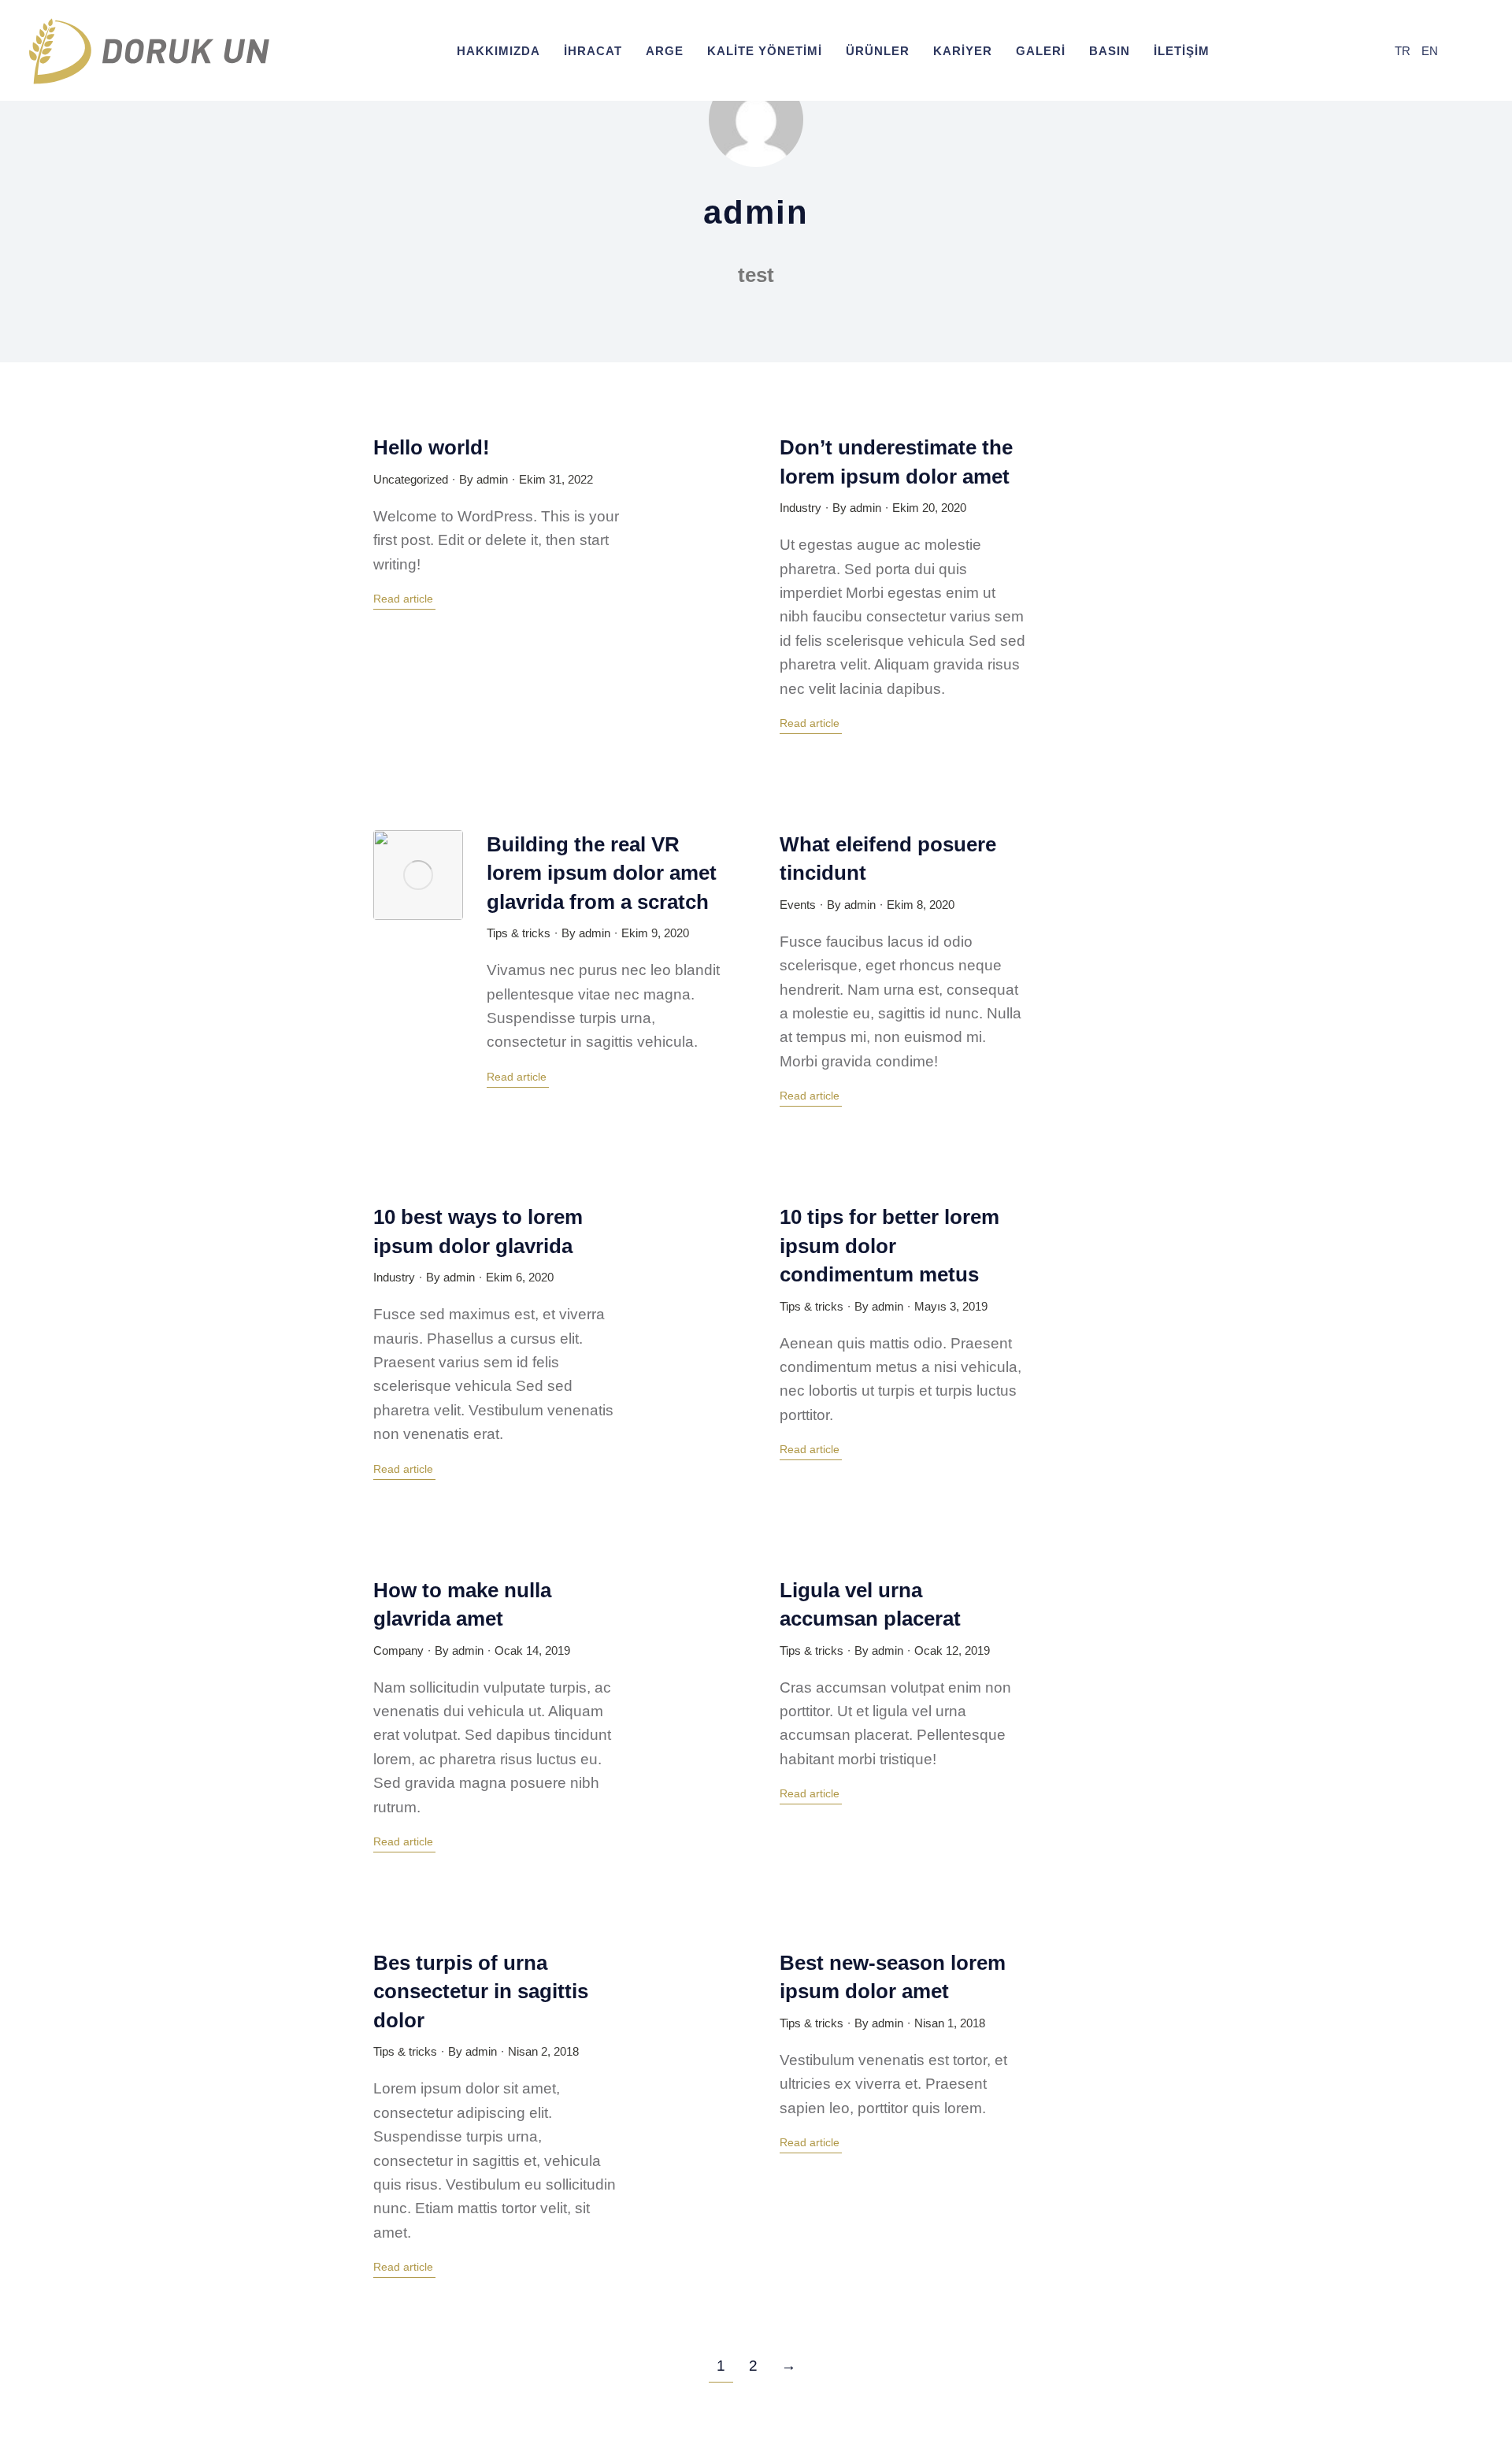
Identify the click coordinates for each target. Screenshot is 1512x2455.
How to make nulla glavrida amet (462, 1604)
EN (1430, 51)
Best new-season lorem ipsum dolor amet (893, 1977)
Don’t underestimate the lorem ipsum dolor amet (896, 462)
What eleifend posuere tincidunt (888, 859)
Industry (800, 508)
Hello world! (432, 447)
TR (1403, 51)
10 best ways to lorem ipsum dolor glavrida (478, 1231)
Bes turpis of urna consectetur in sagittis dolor (481, 1991)
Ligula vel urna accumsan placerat (870, 1604)
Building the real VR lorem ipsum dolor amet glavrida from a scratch (602, 873)
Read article (403, 599)
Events (798, 905)
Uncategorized (411, 479)
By (484, 479)
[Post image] (418, 875)
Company (398, 1650)
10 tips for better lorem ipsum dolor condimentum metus (889, 1246)
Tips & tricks (519, 933)
